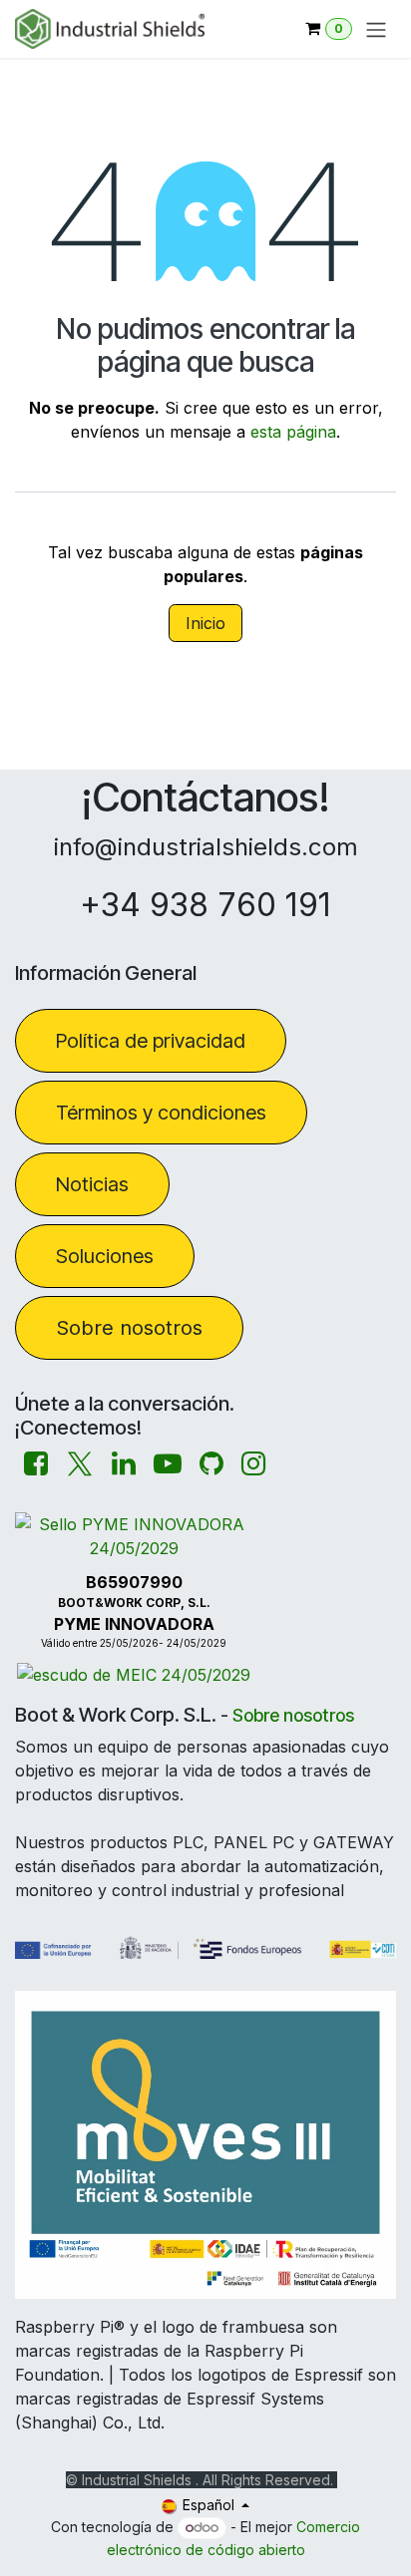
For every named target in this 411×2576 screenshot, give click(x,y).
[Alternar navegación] (376, 29)
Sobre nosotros (129, 1328)
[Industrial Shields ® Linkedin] (124, 1464)
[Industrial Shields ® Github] (211, 1464)
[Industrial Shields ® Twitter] (80, 1464)
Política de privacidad (151, 1041)
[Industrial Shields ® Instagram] (253, 1464)
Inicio (205, 623)
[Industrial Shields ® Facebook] (36, 1464)
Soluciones (105, 1256)
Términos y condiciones (161, 1113)
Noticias (92, 1184)
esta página (293, 432)
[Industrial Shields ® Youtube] (168, 1464)
